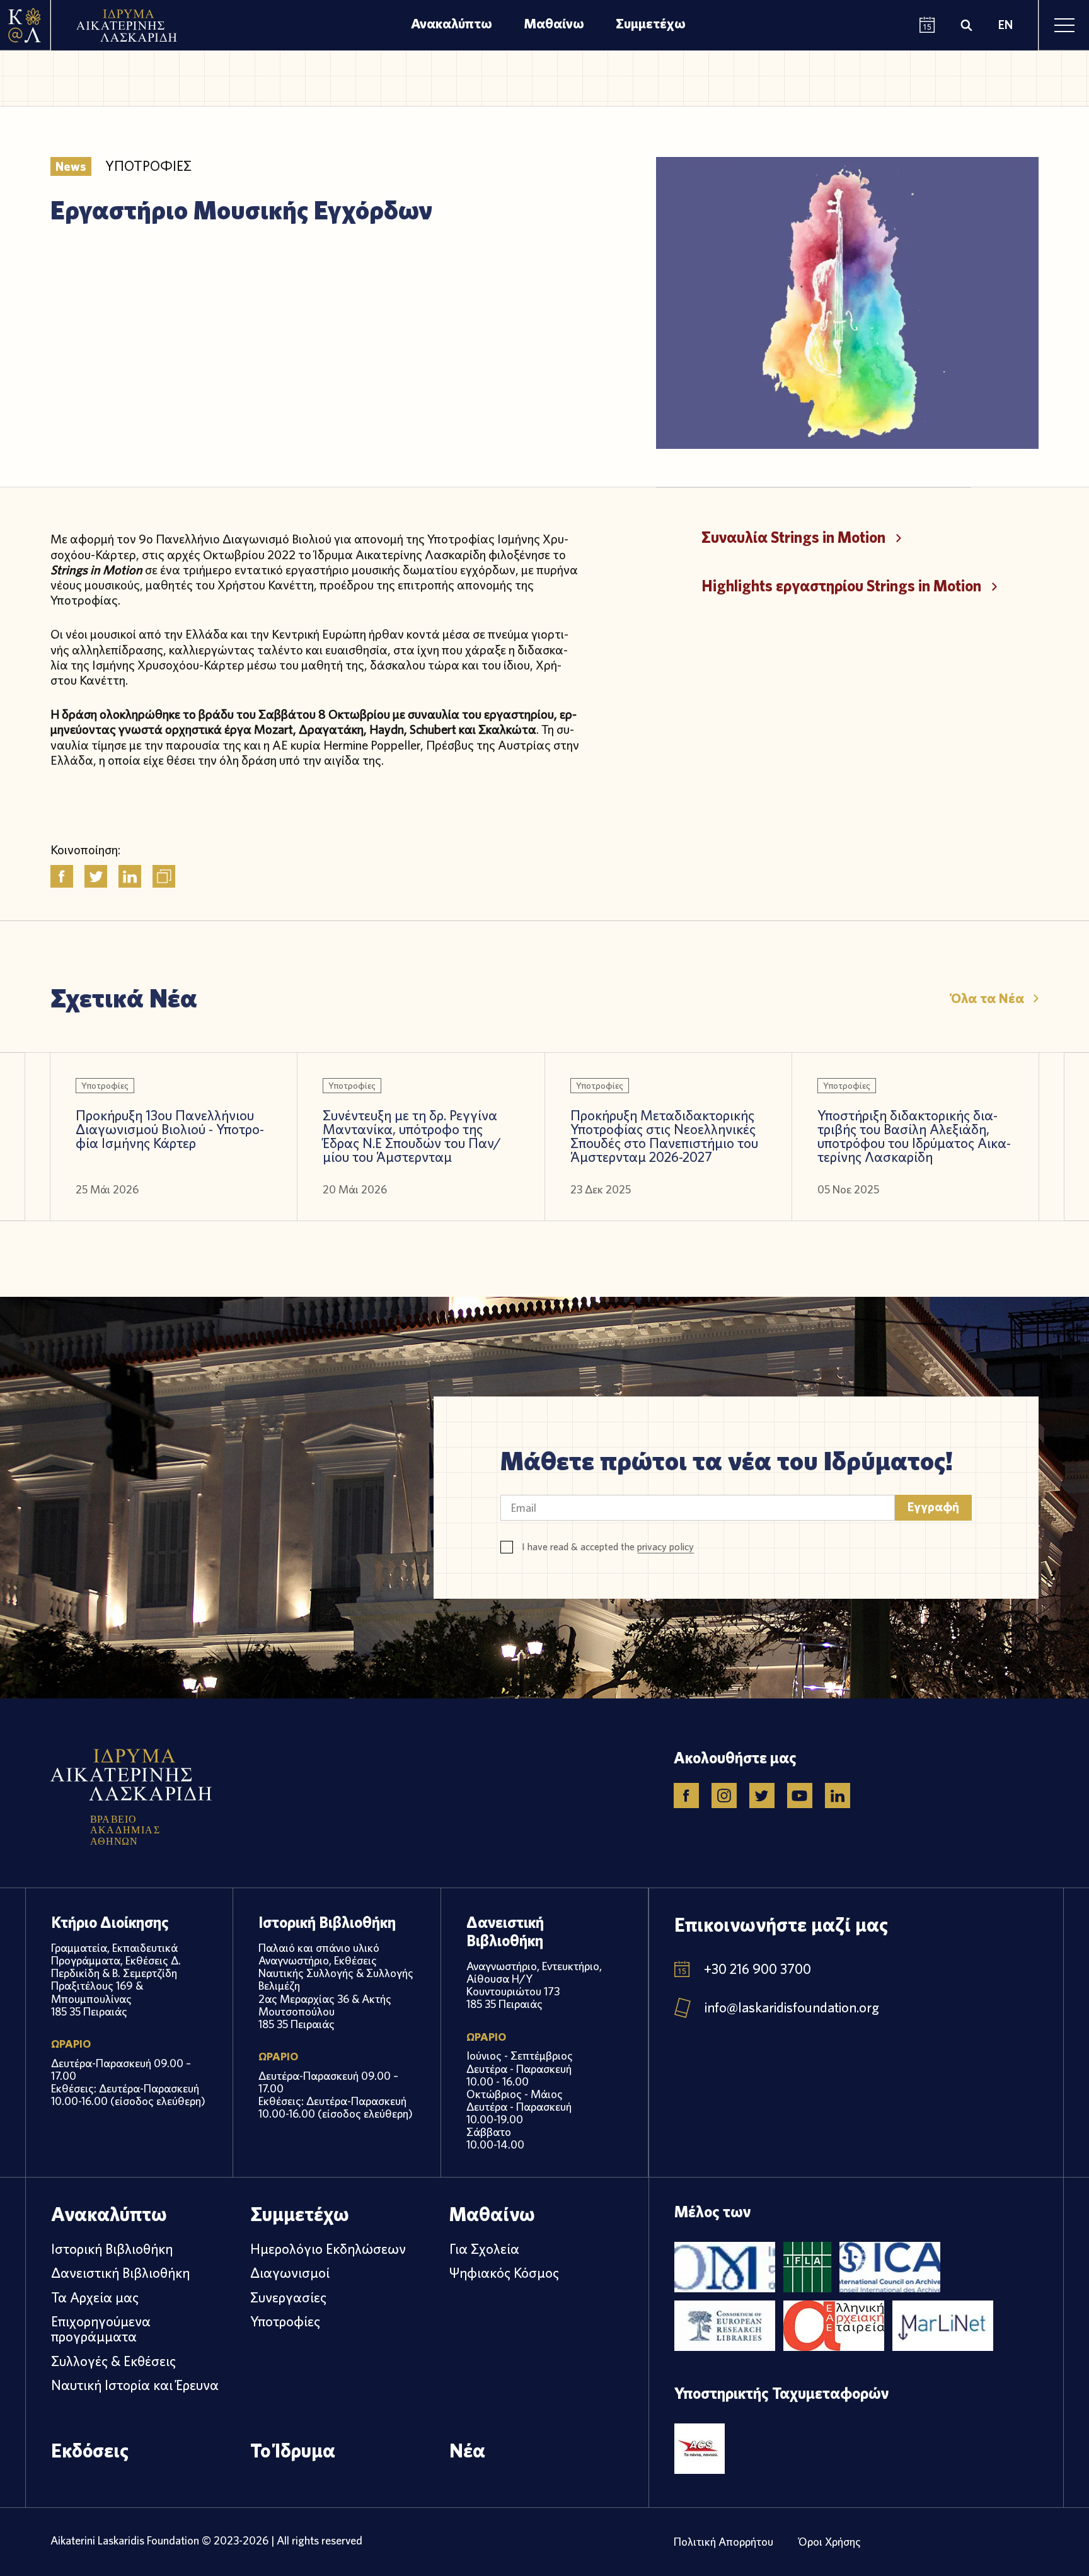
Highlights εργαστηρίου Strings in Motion (841, 586)
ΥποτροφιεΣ (148, 166)
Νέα (467, 2450)
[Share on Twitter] (96, 876)
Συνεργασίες (288, 2297)
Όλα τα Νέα (988, 998)
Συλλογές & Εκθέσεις (113, 2361)
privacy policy (665, 1547)
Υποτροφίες (285, 2321)
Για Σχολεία (484, 2249)
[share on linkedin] (130, 876)
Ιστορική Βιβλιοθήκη (112, 2249)
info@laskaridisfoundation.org (792, 2007)
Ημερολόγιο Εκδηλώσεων (328, 2249)
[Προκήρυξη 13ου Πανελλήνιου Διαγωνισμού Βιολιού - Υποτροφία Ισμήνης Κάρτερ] (174, 1137)
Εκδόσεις (90, 2450)
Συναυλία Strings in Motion (793, 537)
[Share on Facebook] (62, 876)
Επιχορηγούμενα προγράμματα (101, 2329)
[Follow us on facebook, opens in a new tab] (686, 1796)
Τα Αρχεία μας (95, 2297)
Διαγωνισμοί (290, 2273)
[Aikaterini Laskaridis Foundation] (25, 25)
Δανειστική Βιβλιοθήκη (120, 2273)
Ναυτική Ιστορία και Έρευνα (135, 2385)
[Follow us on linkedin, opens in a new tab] (838, 1796)
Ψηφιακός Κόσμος (504, 2273)
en (1005, 25)
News (71, 166)
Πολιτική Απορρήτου (723, 2542)
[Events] (927, 26)
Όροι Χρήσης (830, 2542)
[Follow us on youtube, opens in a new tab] (800, 1796)
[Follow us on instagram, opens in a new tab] (724, 1796)
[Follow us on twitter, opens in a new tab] (762, 1796)
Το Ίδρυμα (293, 2450)
